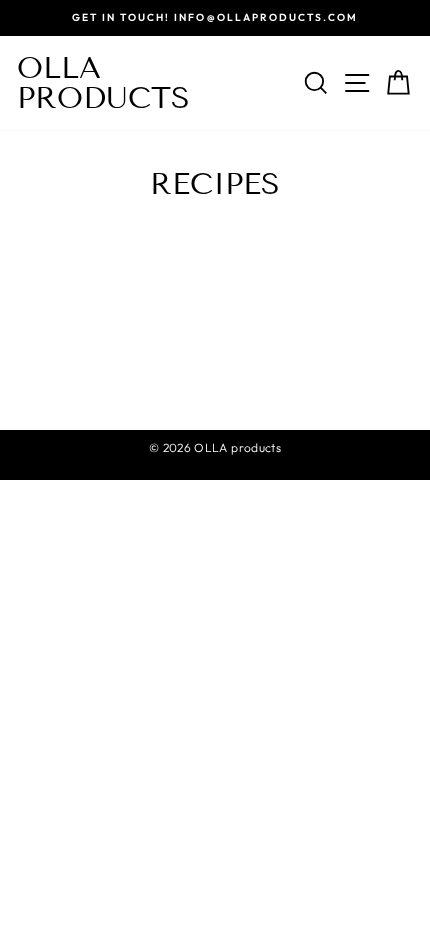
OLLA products (103, 83)
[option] (215, 18)
